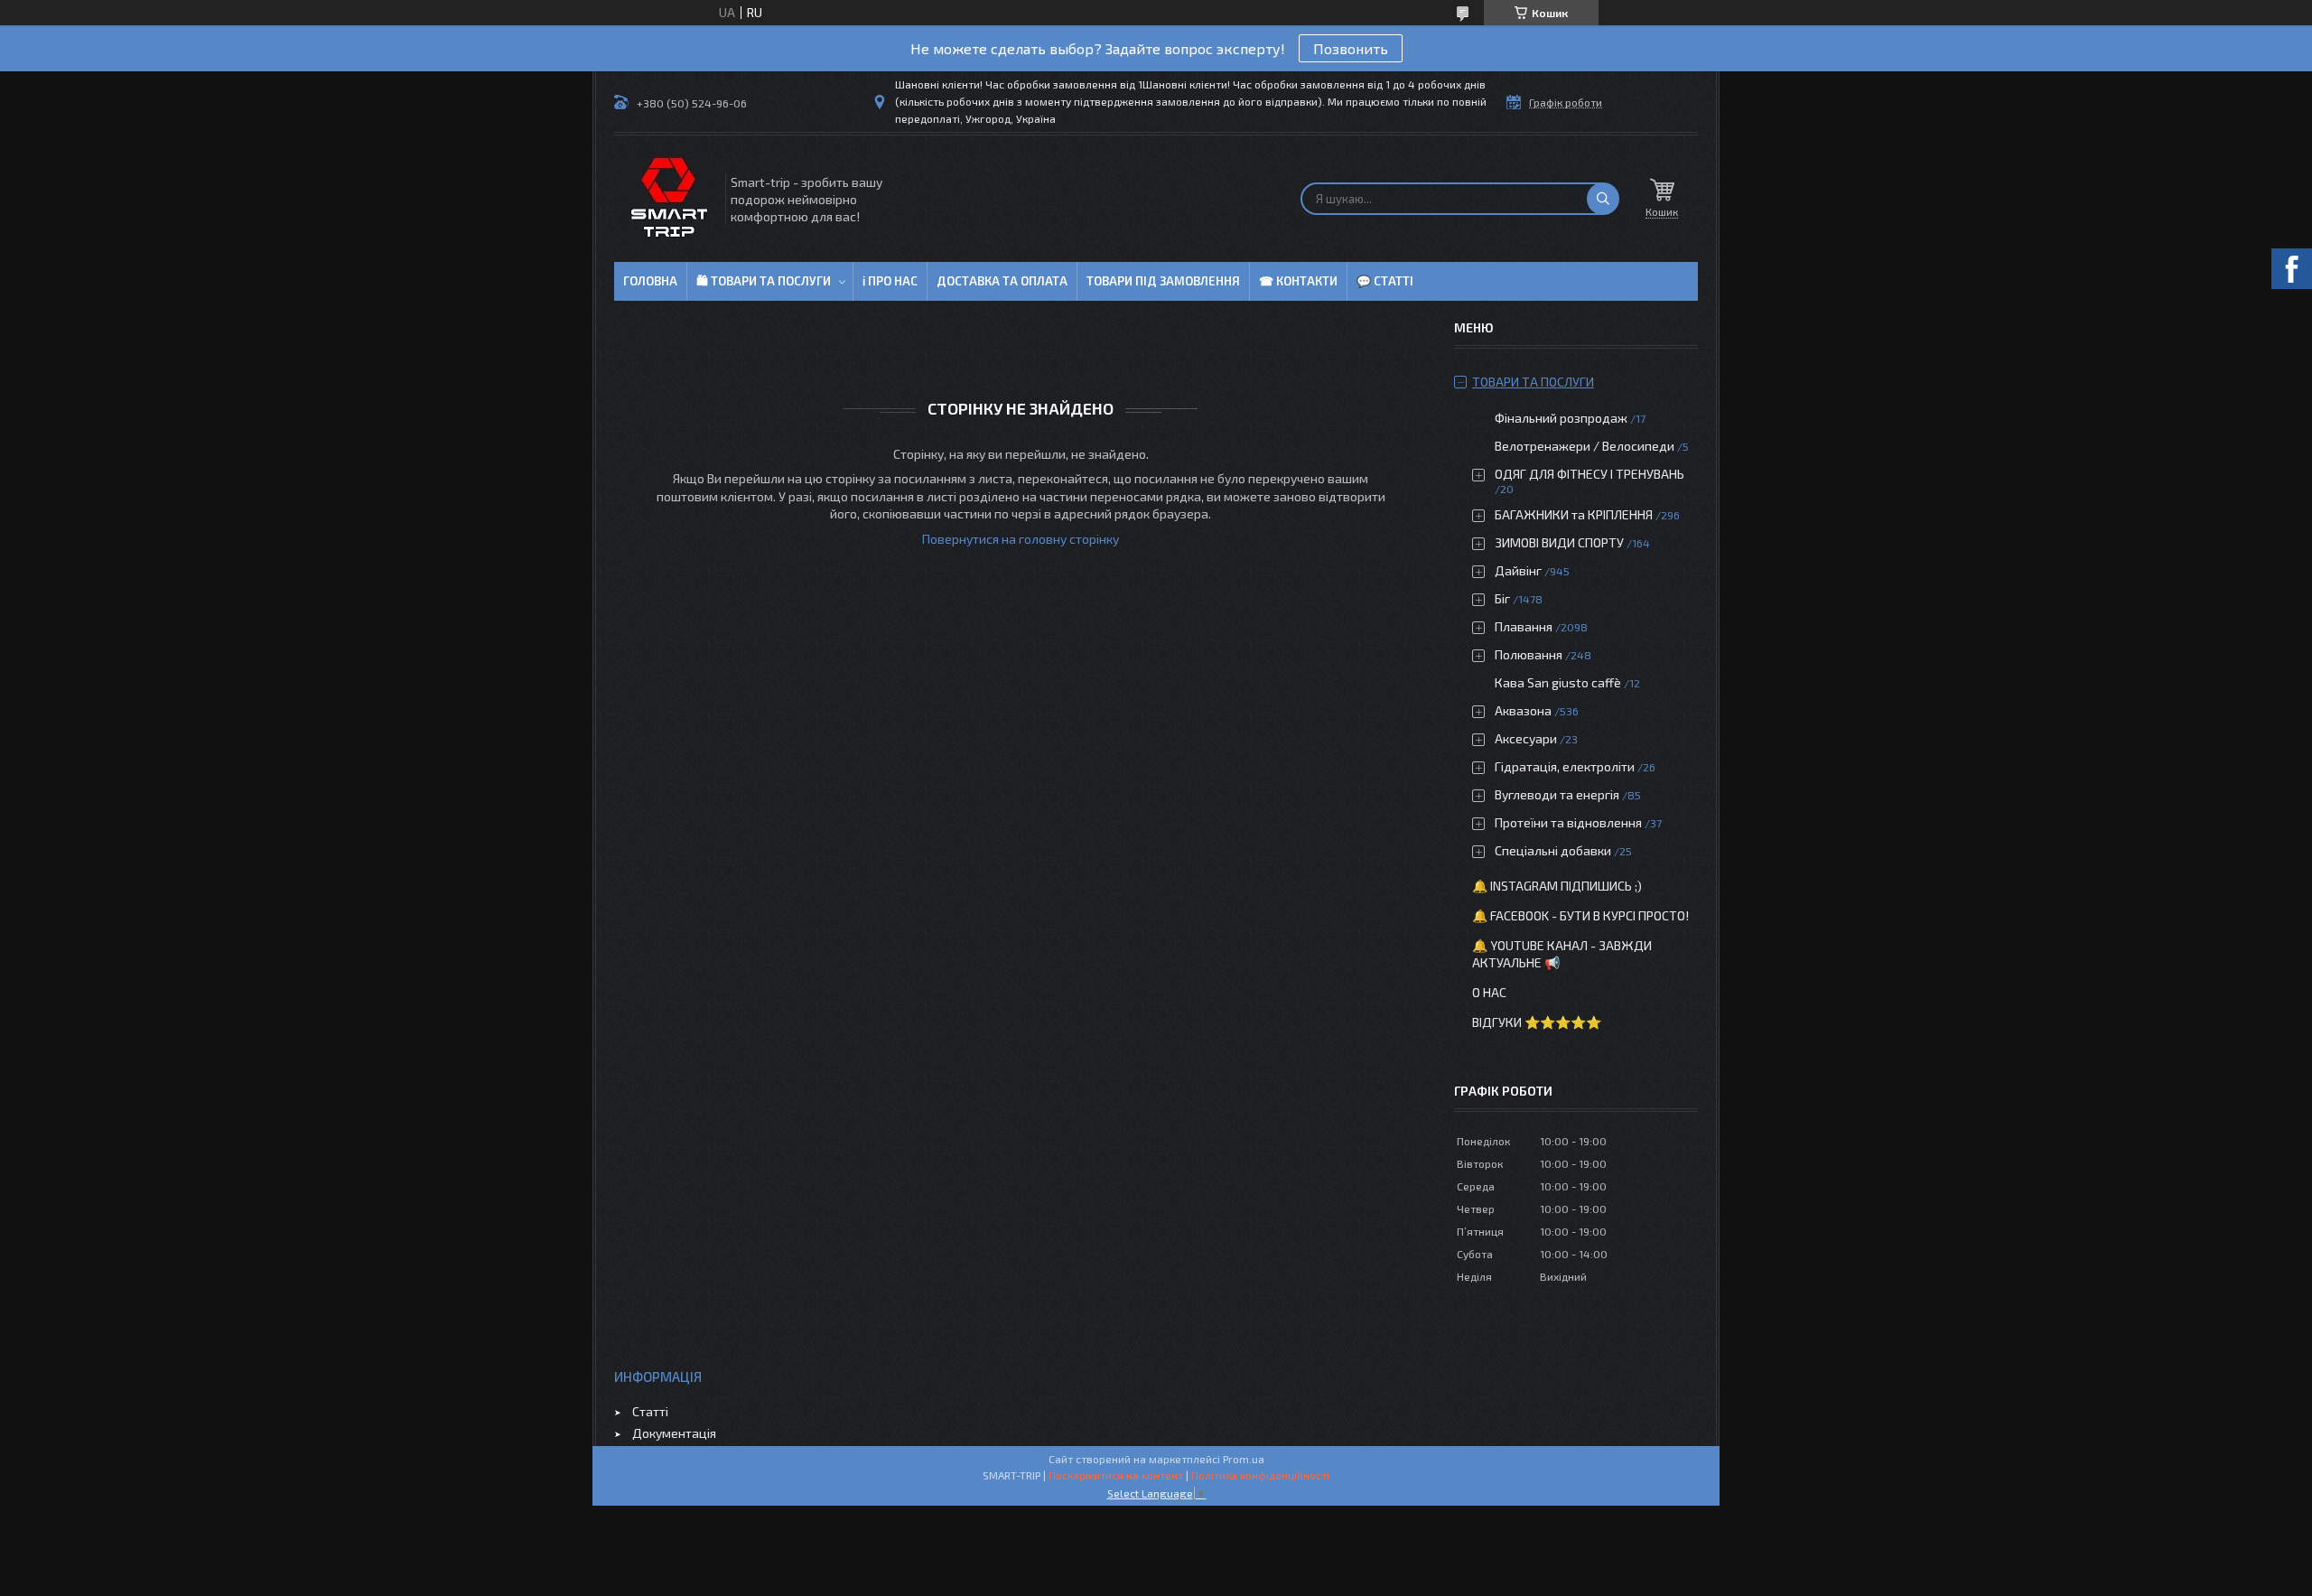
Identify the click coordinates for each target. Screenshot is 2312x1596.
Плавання (1524, 626)
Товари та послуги (1533, 382)
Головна (650, 281)
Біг (1502, 598)
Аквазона (1523, 710)
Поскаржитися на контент (1116, 1475)
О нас (1489, 992)
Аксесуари (1526, 738)
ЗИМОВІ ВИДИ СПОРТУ (1559, 542)
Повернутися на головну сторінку (1021, 539)
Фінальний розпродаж (1562, 418)
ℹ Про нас (890, 281)
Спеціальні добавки (1553, 850)
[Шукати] (1603, 199)
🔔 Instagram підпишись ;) (1557, 886)
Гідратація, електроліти (1565, 766)
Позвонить (1351, 48)
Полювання (1529, 654)
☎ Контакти (1298, 281)
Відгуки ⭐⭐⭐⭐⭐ (1537, 1022)
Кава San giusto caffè (1558, 682)
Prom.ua (1244, 1459)
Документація (674, 1433)
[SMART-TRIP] (668, 199)
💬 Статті (1385, 281)
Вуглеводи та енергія (1557, 794)
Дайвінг (1518, 570)
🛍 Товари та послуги (764, 281)
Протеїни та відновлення (1568, 822)
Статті (650, 1411)
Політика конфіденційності (1260, 1475)
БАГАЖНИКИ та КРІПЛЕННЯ (1574, 514)
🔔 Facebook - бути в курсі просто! (1580, 915)
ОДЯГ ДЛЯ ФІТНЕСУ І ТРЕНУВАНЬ (1589, 474)
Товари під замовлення (1163, 281)
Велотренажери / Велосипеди (1585, 446)
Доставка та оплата (1002, 281)
